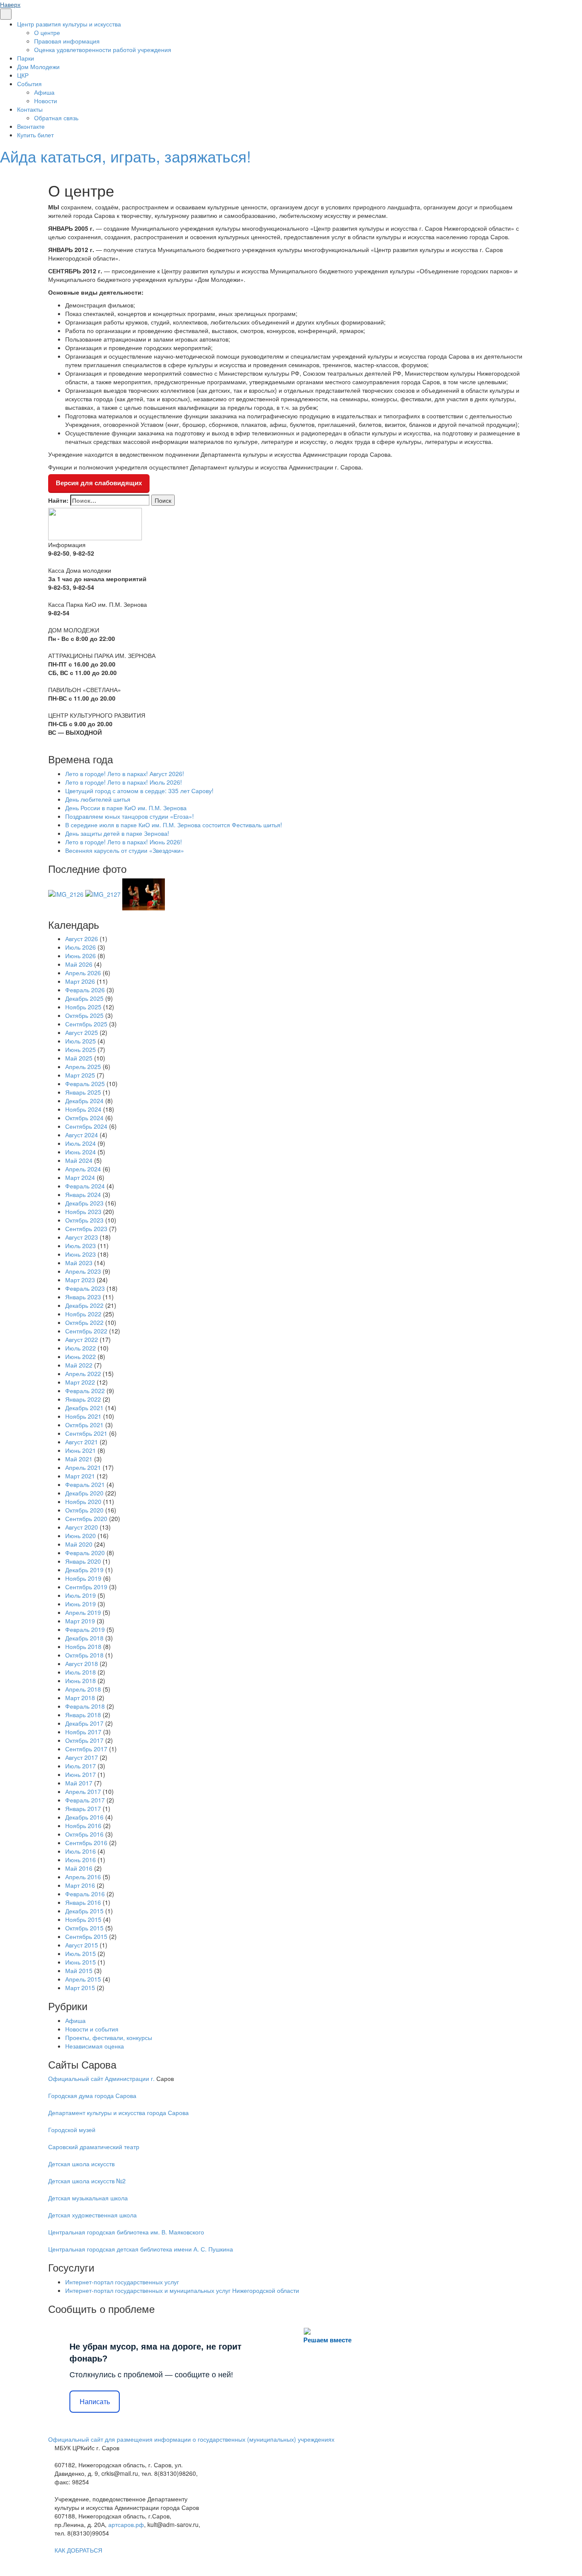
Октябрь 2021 (84, 1425)
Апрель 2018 (83, 1689)
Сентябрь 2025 (86, 1024)
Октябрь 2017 (84, 1740)
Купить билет (35, 135)
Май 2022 (79, 1365)
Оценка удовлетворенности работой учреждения (103, 49)
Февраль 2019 (85, 1629)
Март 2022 (80, 1382)
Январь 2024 (83, 1194)
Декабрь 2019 (84, 1570)
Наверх (10, 4)
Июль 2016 (81, 1851)
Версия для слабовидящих (99, 483)
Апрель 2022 (83, 1373)
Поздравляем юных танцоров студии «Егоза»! (130, 816)
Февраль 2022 (85, 1391)
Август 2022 (82, 1339)
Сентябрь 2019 (86, 1587)
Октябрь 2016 (84, 1834)
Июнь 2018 (81, 1681)
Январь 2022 (83, 1399)
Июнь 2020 (81, 1536)
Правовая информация (67, 41)
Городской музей (72, 2130)
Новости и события (92, 2029)
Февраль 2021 (85, 1484)
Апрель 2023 (83, 1271)
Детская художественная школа (92, 2215)
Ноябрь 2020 (83, 1501)
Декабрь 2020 (84, 1493)
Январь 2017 (83, 1808)
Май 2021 (79, 1459)
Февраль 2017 (85, 1800)
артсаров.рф (126, 2524)
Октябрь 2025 (84, 1015)
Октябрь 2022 (84, 1322)
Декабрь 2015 (84, 1911)
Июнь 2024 (81, 1152)
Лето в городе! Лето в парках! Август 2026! (125, 774)
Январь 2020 (83, 1561)
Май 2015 (79, 1970)
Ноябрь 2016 (83, 1826)
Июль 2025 (81, 1041)
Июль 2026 (81, 947)
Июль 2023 (81, 1246)
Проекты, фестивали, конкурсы (109, 2037)
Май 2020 (79, 1544)
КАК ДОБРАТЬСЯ (78, 2550)
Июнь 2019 (81, 1604)
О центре (47, 32)
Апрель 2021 (83, 1467)
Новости (46, 101)
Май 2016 (79, 1868)
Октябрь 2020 (84, 1510)
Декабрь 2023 (84, 1203)
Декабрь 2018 (84, 1638)
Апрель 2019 (83, 1612)
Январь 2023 (83, 1297)
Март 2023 (80, 1280)
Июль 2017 (81, 1766)
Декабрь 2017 (84, 1723)
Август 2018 (82, 1663)
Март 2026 (80, 981)
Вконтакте (31, 126)
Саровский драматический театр (94, 2147)
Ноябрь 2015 (83, 1919)
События (29, 84)
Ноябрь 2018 (83, 1646)
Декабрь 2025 (84, 998)
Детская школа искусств (81, 2164)
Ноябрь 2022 (83, 1314)
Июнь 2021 (81, 1450)
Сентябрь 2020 (86, 1518)
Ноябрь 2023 (83, 1211)
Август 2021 (82, 1442)
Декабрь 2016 (84, 1817)
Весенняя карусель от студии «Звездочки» (125, 850)
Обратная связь (56, 118)
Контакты (30, 109)
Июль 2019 (81, 1595)
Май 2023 (79, 1263)
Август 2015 (82, 1945)
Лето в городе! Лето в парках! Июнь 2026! (124, 842)
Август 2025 (82, 1032)
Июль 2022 (81, 1348)
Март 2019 (80, 1621)
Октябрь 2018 (84, 1655)
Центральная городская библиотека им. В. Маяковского (126, 2232)
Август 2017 (82, 1757)
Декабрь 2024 (84, 1101)
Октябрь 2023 (84, 1220)
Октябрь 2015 (84, 1928)
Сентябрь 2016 (86, 1843)
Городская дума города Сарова (92, 2095)
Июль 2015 (81, 1953)
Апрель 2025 (83, 1066)
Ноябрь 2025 (83, 1007)
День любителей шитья (98, 799)
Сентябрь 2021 (86, 1433)
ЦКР (23, 75)
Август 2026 (82, 939)
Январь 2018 (83, 1715)
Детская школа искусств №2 (87, 2181)
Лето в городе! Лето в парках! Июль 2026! (124, 782)
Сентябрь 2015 (86, 1936)
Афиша (44, 92)
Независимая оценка (95, 2046)
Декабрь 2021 (84, 1408)
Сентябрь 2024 (86, 1126)
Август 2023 (82, 1237)
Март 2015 (80, 1988)
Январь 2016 (83, 1902)
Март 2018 (80, 1698)
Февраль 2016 (85, 1894)
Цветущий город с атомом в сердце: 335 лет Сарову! (139, 791)
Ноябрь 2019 (83, 1578)
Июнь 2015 (81, 1962)
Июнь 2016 (81, 1860)
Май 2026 (79, 964)
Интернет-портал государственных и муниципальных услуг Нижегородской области (182, 2290)
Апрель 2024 (83, 1169)
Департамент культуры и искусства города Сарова (118, 2112)
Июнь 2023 (81, 1254)
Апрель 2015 (83, 1979)
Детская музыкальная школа (88, 2198)
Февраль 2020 (85, 1553)
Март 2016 (80, 1885)
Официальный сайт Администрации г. (101, 2078)
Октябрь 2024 (84, 1118)
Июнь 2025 (81, 1049)
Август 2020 (82, 1527)
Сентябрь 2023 (86, 1229)
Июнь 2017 (81, 1774)
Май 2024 (79, 1160)
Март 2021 (80, 1476)
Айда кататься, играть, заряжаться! (125, 156)
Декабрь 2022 (84, 1305)
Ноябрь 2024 (83, 1109)
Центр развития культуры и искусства (69, 24)
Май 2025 (79, 1058)
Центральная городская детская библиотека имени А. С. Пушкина (141, 2249)
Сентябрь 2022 (86, 1331)
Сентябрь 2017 (86, 1749)
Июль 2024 (81, 1143)
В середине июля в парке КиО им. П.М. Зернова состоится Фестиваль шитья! (174, 825)
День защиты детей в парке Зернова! (117, 833)
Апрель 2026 (83, 973)
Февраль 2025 (85, 1084)
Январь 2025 (83, 1092)
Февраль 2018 (85, 1706)
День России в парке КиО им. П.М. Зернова (126, 808)
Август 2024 (82, 1135)
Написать (95, 2402)
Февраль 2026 (85, 990)
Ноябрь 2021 (83, 1416)
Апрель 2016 (83, 1877)
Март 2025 (80, 1075)
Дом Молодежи (38, 67)
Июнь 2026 (81, 956)
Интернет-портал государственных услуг (122, 2282)
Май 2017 (79, 1783)
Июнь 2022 (81, 1356)
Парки (26, 58)
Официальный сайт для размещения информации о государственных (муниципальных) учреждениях (191, 2439)
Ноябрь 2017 (83, 1732)
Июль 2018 (81, 1672)
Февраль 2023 (85, 1288)
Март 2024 (80, 1177)
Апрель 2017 (83, 1791)
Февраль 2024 (85, 1186)
